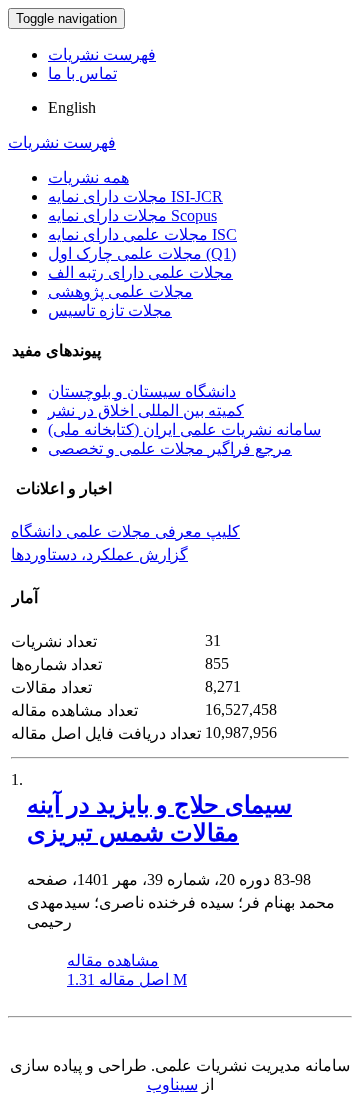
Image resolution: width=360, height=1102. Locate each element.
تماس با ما (82, 73)
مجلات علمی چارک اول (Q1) (142, 253)
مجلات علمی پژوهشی (120, 291)
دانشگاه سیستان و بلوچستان (142, 391)
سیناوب (172, 1084)
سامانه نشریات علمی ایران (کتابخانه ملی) (184, 429)
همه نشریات (88, 177)
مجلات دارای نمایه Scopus (132, 215)
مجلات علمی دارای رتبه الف (140, 272)
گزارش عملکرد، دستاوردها (99, 554)
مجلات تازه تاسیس (110, 310)
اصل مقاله (127, 979)
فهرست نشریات (102, 54)
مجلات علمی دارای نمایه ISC (142, 234)
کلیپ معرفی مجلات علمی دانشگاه (125, 531)
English (72, 107)
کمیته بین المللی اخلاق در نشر (146, 410)
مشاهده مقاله (113, 960)
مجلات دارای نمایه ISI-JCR (135, 196)
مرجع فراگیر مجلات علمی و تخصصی (170, 448)
